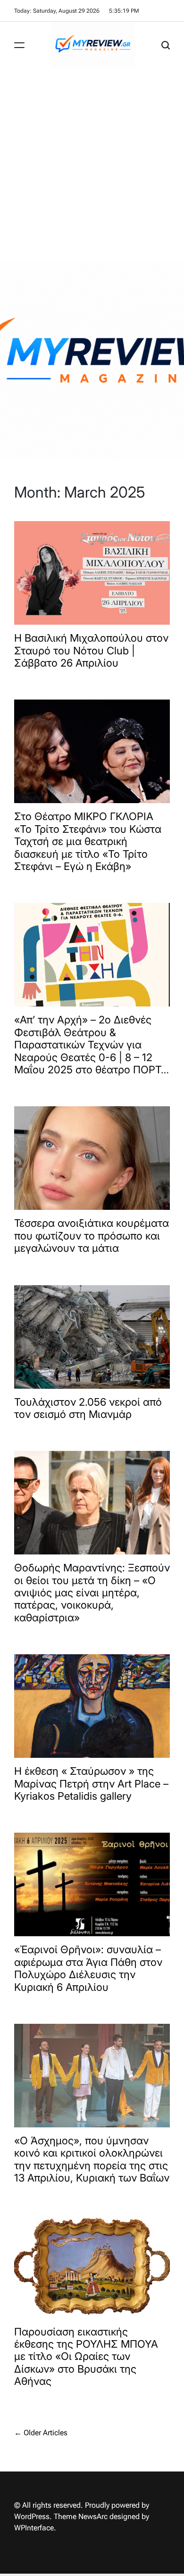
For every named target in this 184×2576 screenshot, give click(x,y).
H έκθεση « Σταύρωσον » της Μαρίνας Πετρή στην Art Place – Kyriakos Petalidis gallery (91, 1783)
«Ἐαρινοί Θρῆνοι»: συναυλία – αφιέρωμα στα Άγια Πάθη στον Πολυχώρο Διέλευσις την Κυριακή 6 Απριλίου (88, 1968)
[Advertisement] (92, 165)
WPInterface (34, 2528)
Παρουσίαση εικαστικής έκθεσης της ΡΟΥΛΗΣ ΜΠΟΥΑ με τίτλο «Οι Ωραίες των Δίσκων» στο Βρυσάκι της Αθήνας (86, 2357)
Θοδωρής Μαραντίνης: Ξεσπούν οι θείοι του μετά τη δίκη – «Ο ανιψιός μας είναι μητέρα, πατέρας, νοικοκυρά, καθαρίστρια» (92, 1593)
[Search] (166, 45)
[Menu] (19, 45)
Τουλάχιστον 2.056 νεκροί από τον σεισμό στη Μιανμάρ (88, 1408)
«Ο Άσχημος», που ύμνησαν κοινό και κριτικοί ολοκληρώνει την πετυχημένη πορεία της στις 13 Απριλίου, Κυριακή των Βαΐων (92, 2159)
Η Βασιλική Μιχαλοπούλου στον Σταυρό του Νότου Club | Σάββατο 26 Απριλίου (91, 650)
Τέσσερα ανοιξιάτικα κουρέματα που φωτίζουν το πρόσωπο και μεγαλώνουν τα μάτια (92, 1236)
